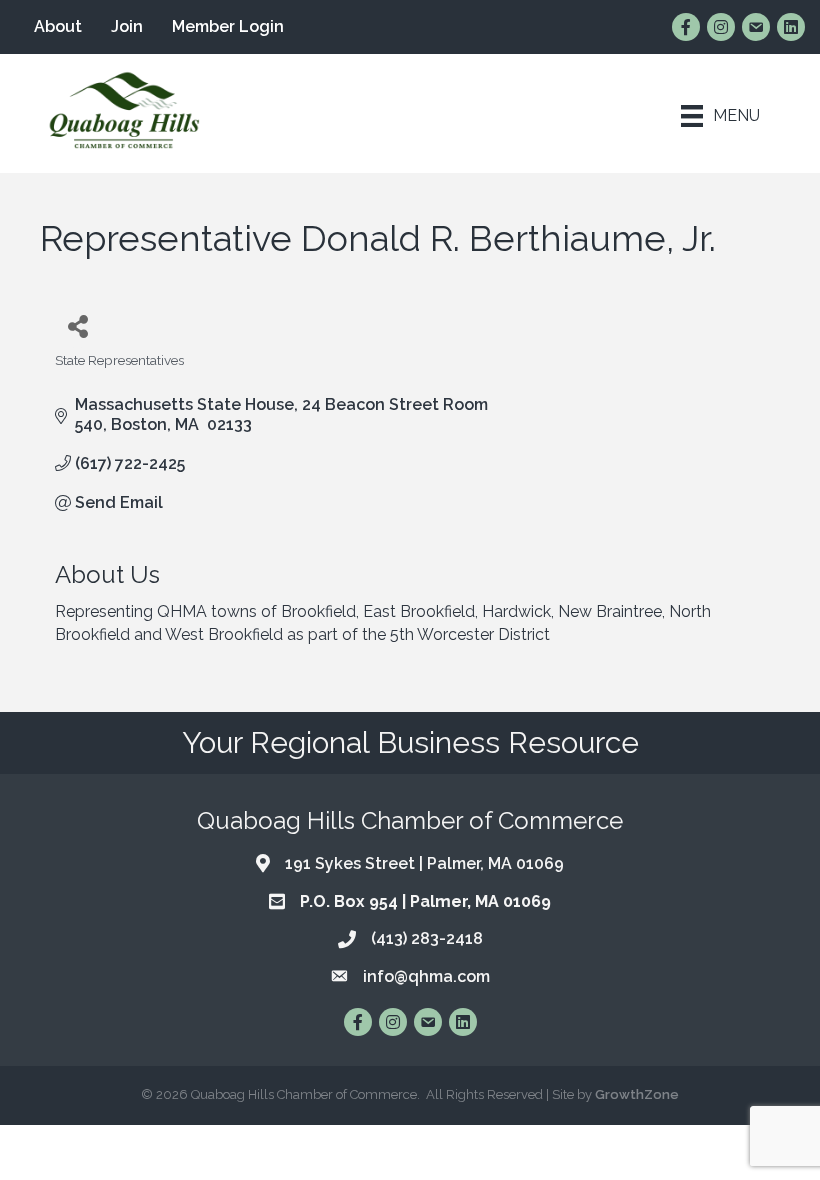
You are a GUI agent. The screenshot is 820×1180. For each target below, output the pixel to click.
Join (127, 26)
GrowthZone (637, 1094)
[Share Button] (77, 325)
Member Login (228, 26)
